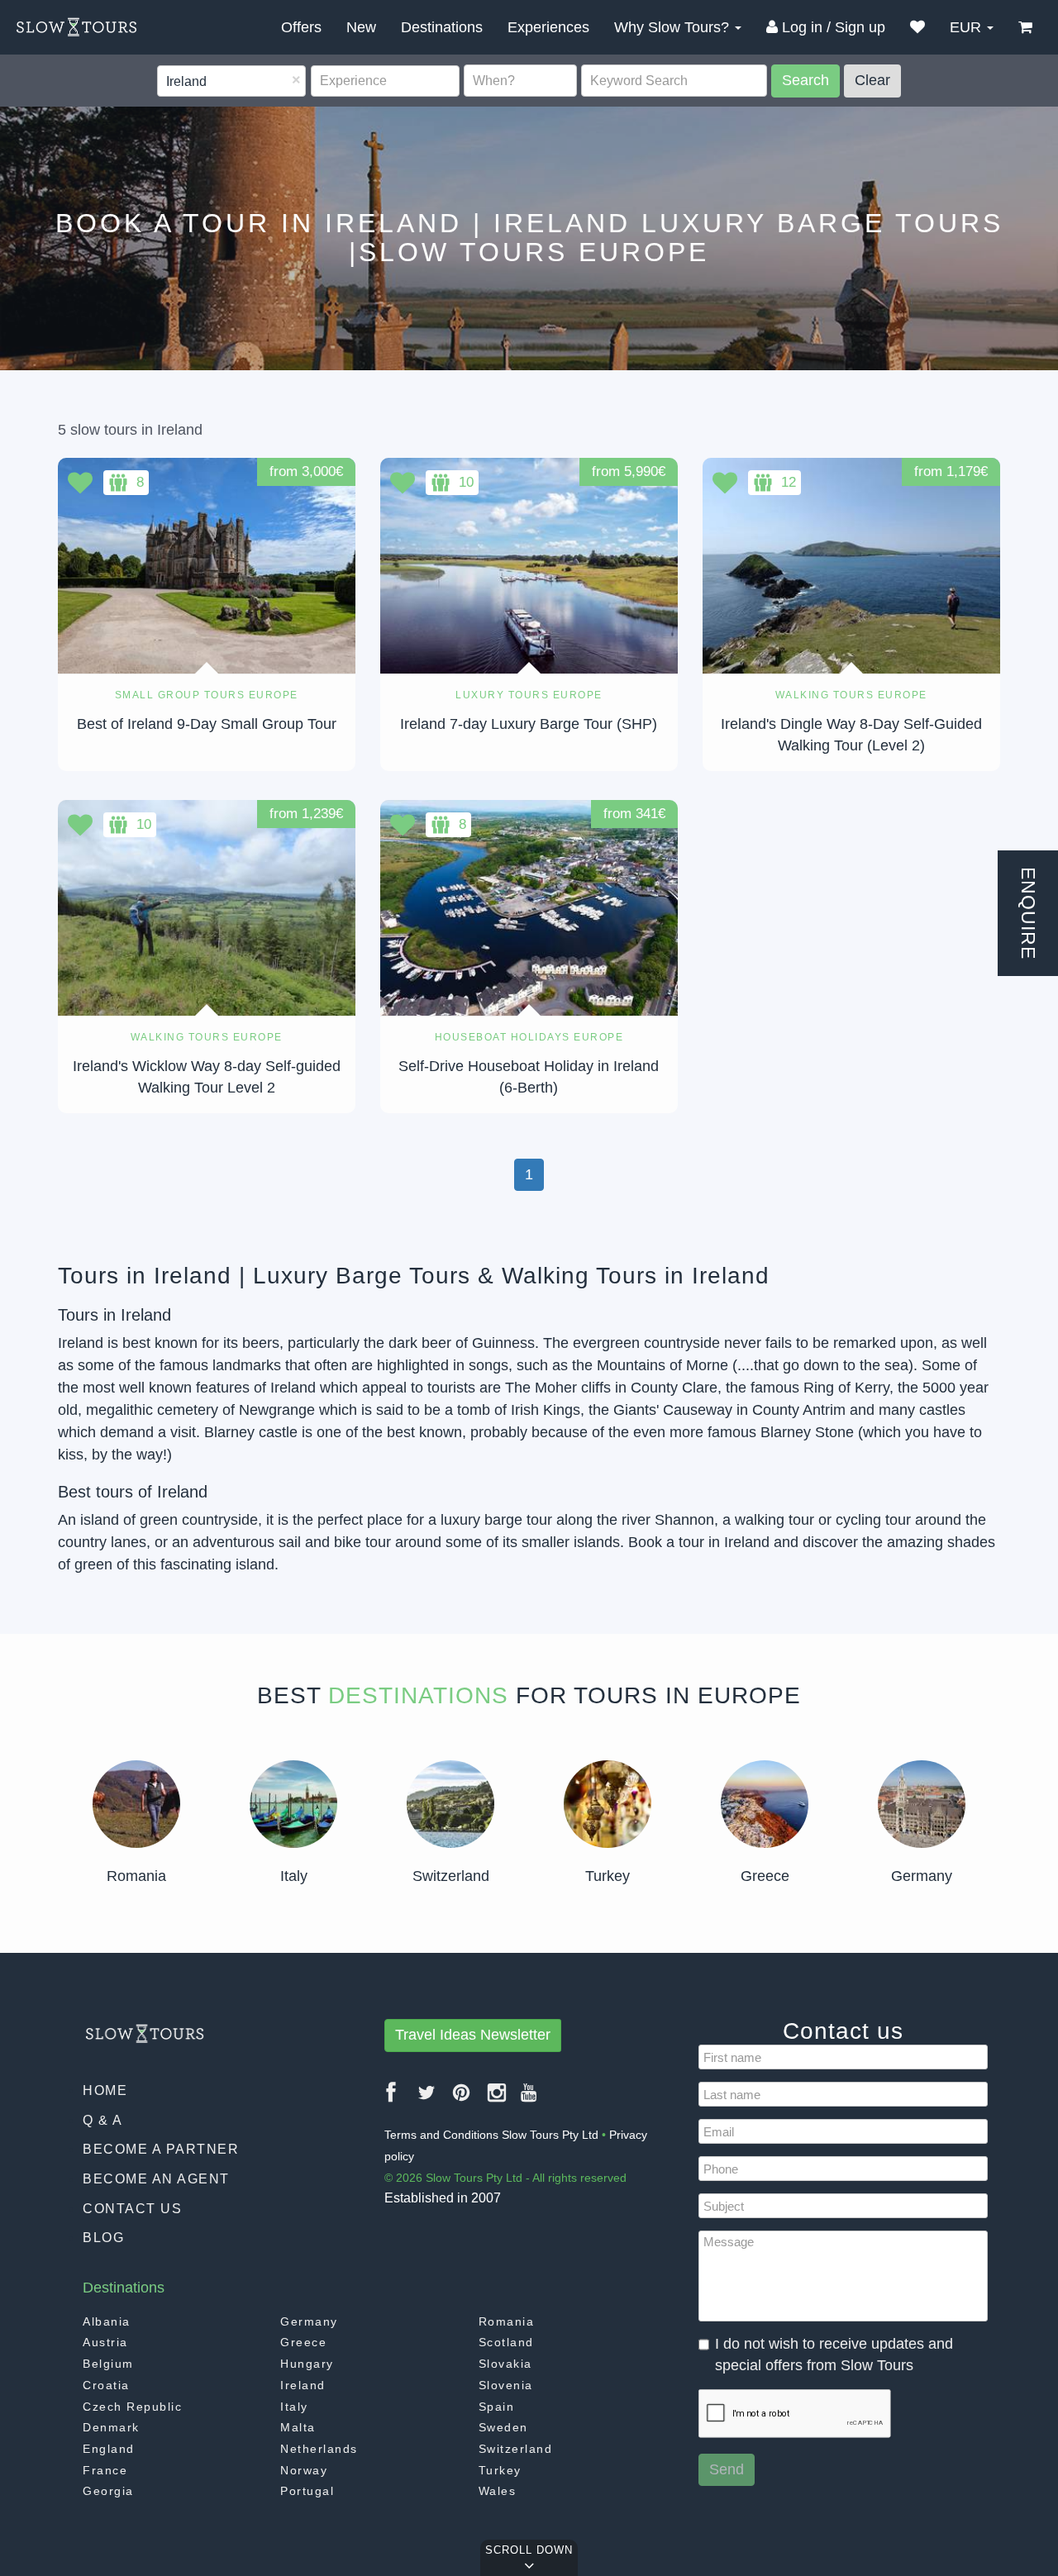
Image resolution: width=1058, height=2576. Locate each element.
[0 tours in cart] (1025, 27)
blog (103, 2238)
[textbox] (167, 82)
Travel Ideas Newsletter (473, 2035)
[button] (917, 27)
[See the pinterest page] (462, 2099)
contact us (132, 2209)
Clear (872, 80)
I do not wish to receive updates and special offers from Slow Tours (834, 2355)
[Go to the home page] (76, 27)
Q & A (103, 2120)
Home (105, 2090)
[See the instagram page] (498, 2099)
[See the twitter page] (427, 2099)
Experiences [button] (548, 27)
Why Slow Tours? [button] (674, 27)
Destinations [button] (442, 27)
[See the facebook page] (392, 2099)
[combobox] (231, 81)
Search (805, 80)
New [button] (361, 27)
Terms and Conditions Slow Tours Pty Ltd (491, 2135)
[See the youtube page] (529, 2099)
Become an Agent (156, 2179)
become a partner (161, 2149)
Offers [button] (301, 27)
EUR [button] (967, 27)
